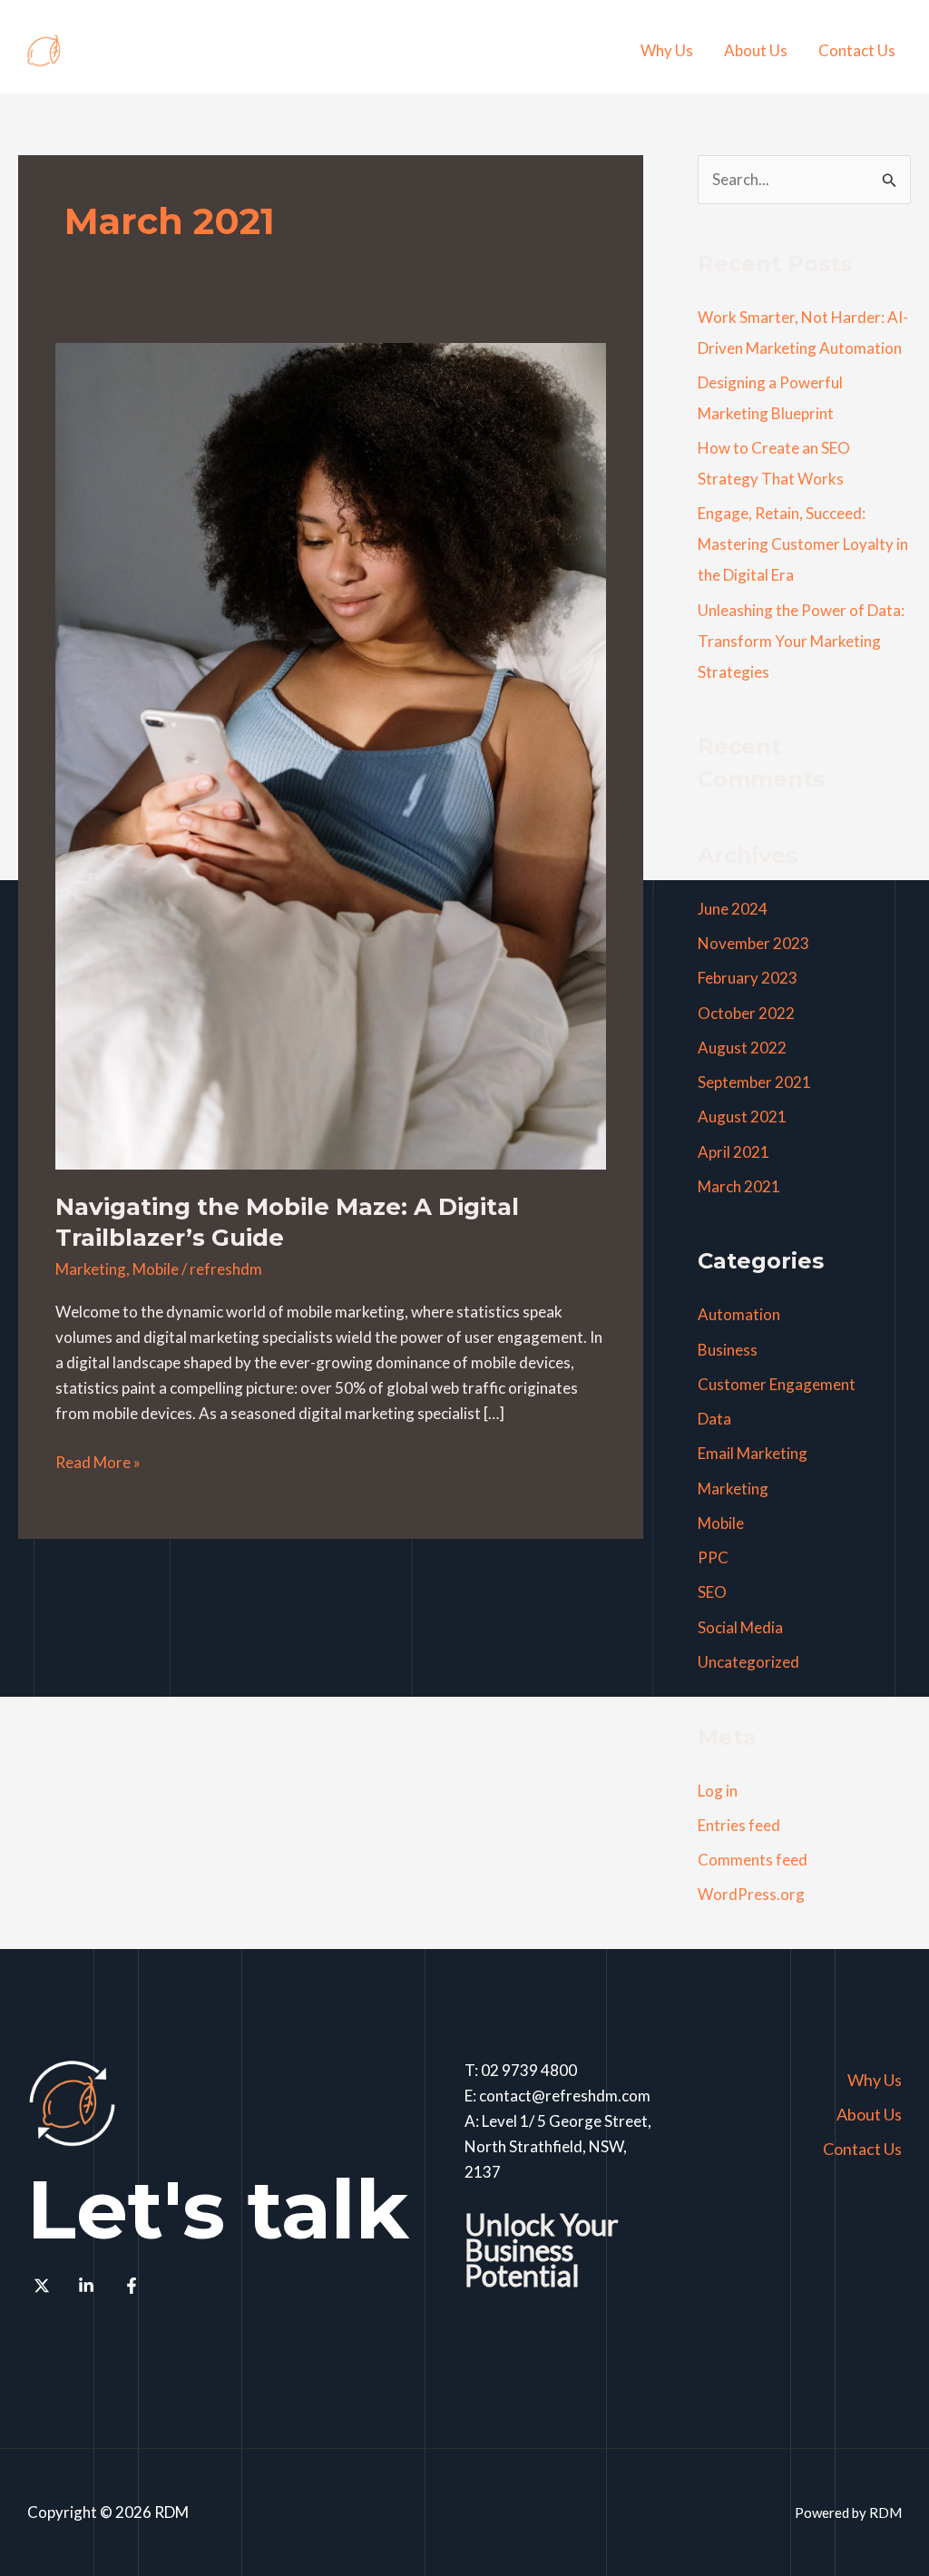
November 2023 (753, 943)
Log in (718, 1791)
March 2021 (739, 1186)
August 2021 (742, 1117)
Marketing (91, 1269)
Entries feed (739, 1825)
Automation (739, 1314)
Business (728, 1350)
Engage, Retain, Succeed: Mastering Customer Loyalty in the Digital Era (803, 544)
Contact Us (857, 50)
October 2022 (746, 1013)
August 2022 (742, 1048)
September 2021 (754, 1082)
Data (714, 1419)
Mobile (156, 1269)
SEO (712, 1592)
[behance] (90, 2286)
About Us (756, 50)
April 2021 (733, 1152)
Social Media (740, 1627)
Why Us (667, 50)
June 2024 (733, 909)
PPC (713, 1557)
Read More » (98, 1461)
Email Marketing (753, 1453)
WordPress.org (751, 1894)
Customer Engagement (777, 1384)
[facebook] (134, 2286)
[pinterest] (44, 2286)
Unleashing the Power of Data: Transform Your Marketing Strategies (801, 641)
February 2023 (748, 978)
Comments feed (753, 1860)
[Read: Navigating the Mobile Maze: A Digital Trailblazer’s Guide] (331, 754)
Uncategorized (748, 1662)
